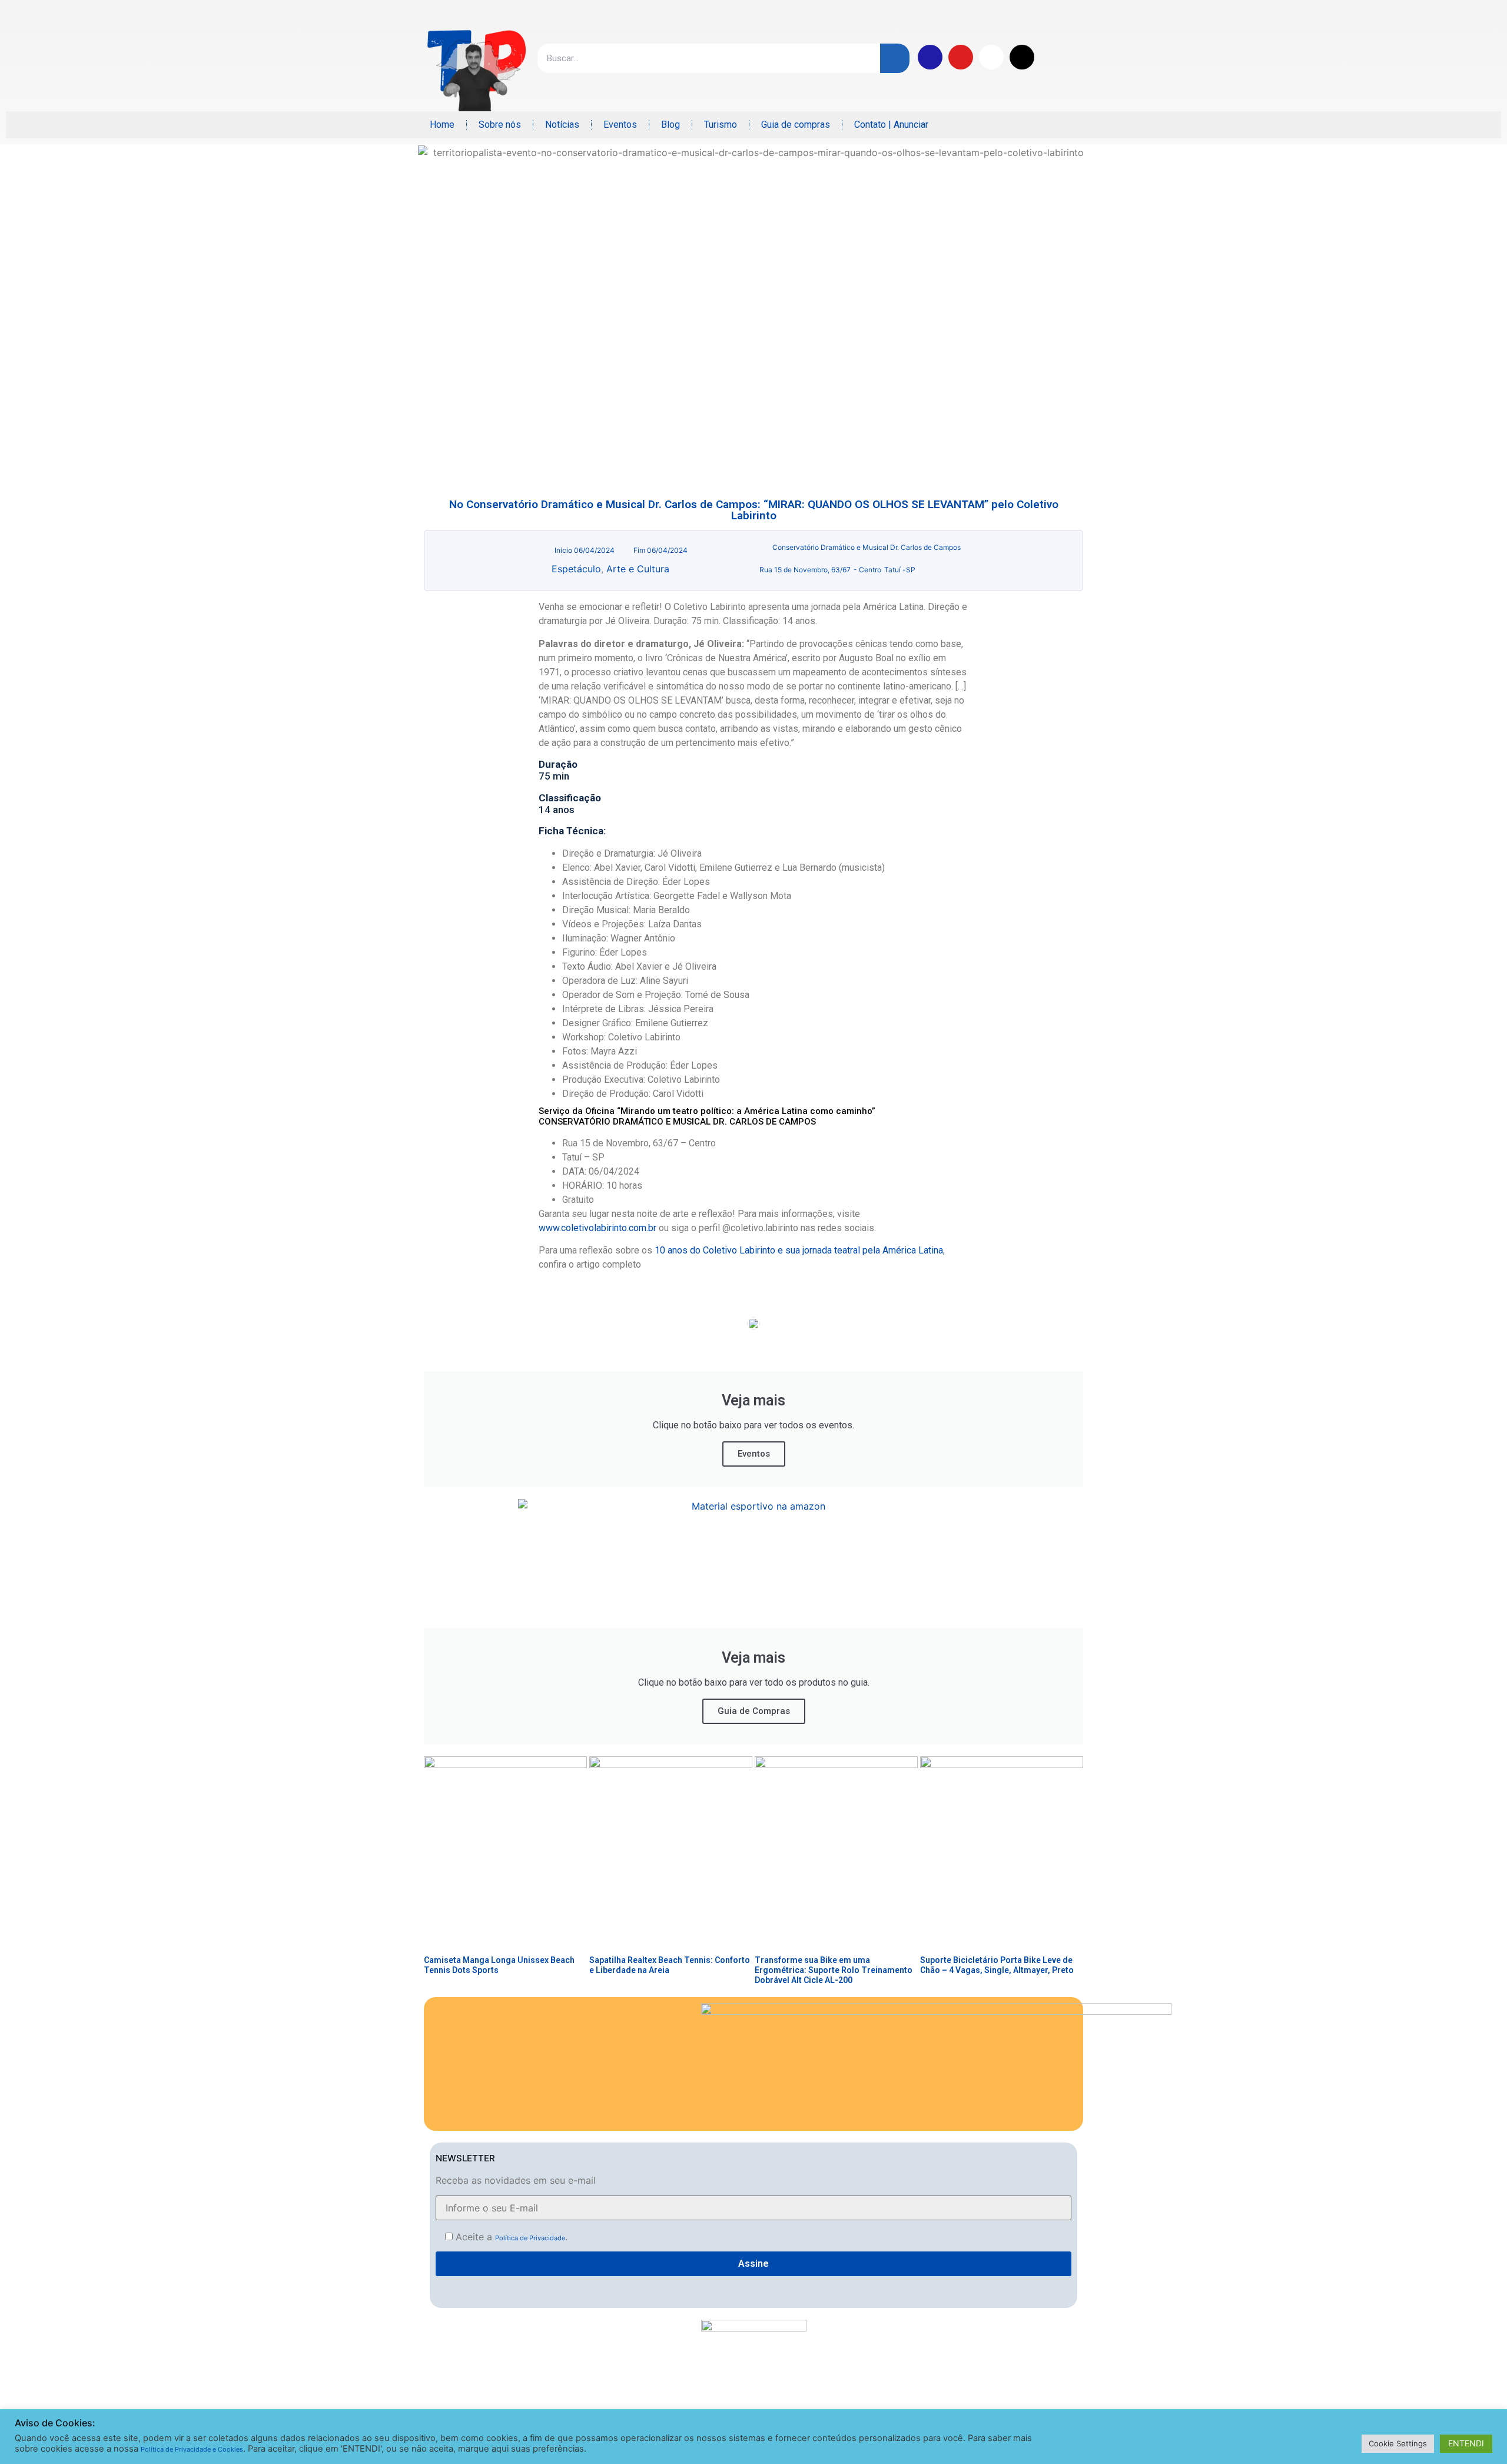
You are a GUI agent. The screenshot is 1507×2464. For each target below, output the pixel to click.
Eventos (620, 125)
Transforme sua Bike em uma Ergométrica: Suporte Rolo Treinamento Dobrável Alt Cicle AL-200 (834, 1970)
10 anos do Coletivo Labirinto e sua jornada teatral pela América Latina (799, 1250)
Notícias (562, 125)
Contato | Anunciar (891, 125)
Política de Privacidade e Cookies (192, 2449)
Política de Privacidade (530, 2238)
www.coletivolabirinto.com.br (598, 1228)
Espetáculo (576, 569)
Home (442, 125)
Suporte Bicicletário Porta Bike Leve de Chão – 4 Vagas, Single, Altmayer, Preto (997, 1965)
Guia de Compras (754, 1711)
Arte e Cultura (638, 569)
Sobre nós (500, 125)
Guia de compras (796, 125)
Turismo (721, 125)
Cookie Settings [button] (1398, 2443)
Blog (670, 125)
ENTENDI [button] (1466, 2443)
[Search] (895, 58)
